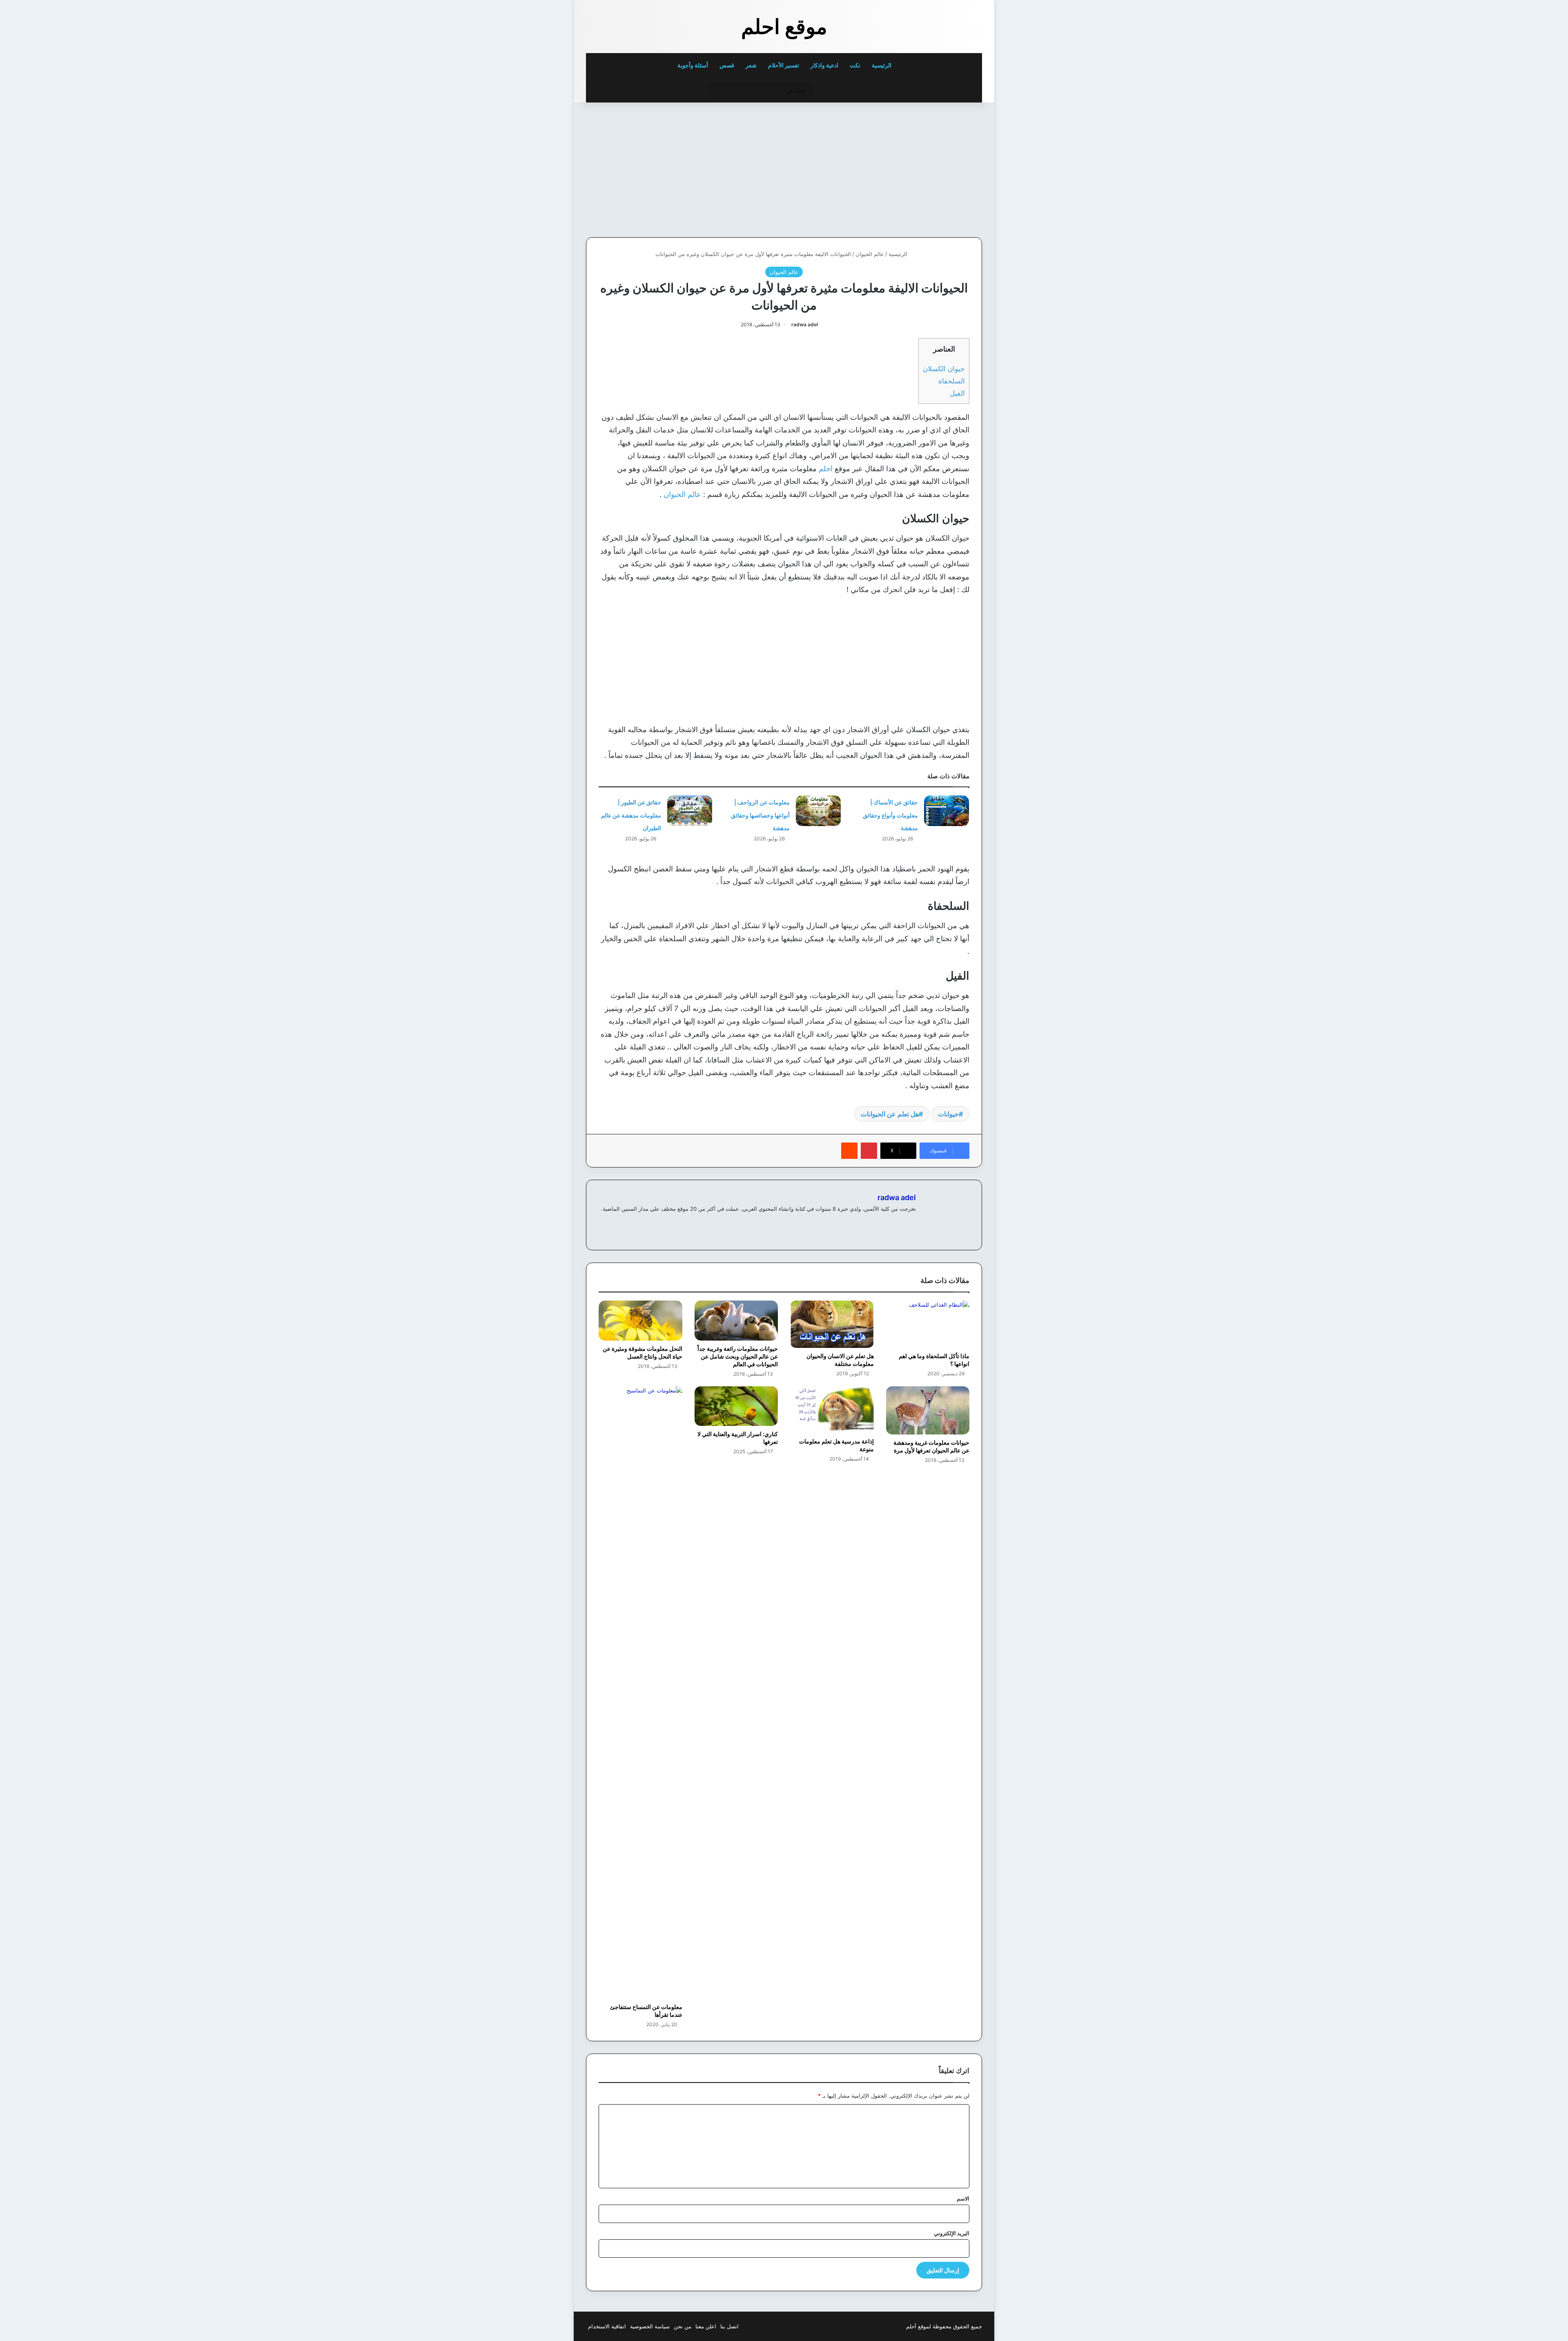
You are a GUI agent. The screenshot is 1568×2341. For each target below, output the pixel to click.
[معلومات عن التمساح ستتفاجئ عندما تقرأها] (640, 1693)
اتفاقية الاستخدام (607, 2326)
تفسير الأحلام (784, 65)
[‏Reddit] (849, 1151)
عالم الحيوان (870, 254)
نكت (855, 65)
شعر (751, 65)
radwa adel (805, 324)
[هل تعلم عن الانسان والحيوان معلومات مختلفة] (832, 1324)
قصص (727, 65)
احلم (826, 469)
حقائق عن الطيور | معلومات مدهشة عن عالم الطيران (631, 815)
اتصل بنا (729, 2326)
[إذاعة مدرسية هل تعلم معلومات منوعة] (832, 1410)
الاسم (963, 2198)
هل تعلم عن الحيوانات (890, 1114)
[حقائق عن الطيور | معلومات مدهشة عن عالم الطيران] (690, 811)
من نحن (683, 2326)
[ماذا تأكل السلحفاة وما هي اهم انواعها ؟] (928, 1324)
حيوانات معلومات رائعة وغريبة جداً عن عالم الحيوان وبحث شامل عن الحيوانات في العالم (738, 1356)
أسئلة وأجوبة (693, 65)
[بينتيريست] (869, 1151)
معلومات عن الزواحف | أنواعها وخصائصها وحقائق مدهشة (760, 815)
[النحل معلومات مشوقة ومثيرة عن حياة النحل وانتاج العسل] (640, 1321)
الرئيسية (882, 65)
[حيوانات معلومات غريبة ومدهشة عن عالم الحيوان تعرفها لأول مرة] (928, 1410)
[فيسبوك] (911, 1222)
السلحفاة (952, 381)
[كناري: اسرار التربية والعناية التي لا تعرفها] (736, 1406)
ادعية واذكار (824, 65)
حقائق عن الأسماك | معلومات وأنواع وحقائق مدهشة (890, 815)
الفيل (957, 393)
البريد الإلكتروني (952, 2233)
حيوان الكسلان (944, 369)
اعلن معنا (706, 2326)
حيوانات (948, 1114)
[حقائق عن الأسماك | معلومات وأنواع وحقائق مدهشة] (947, 811)
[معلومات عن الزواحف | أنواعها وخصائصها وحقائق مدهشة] (818, 811)
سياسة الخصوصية (650, 2326)
